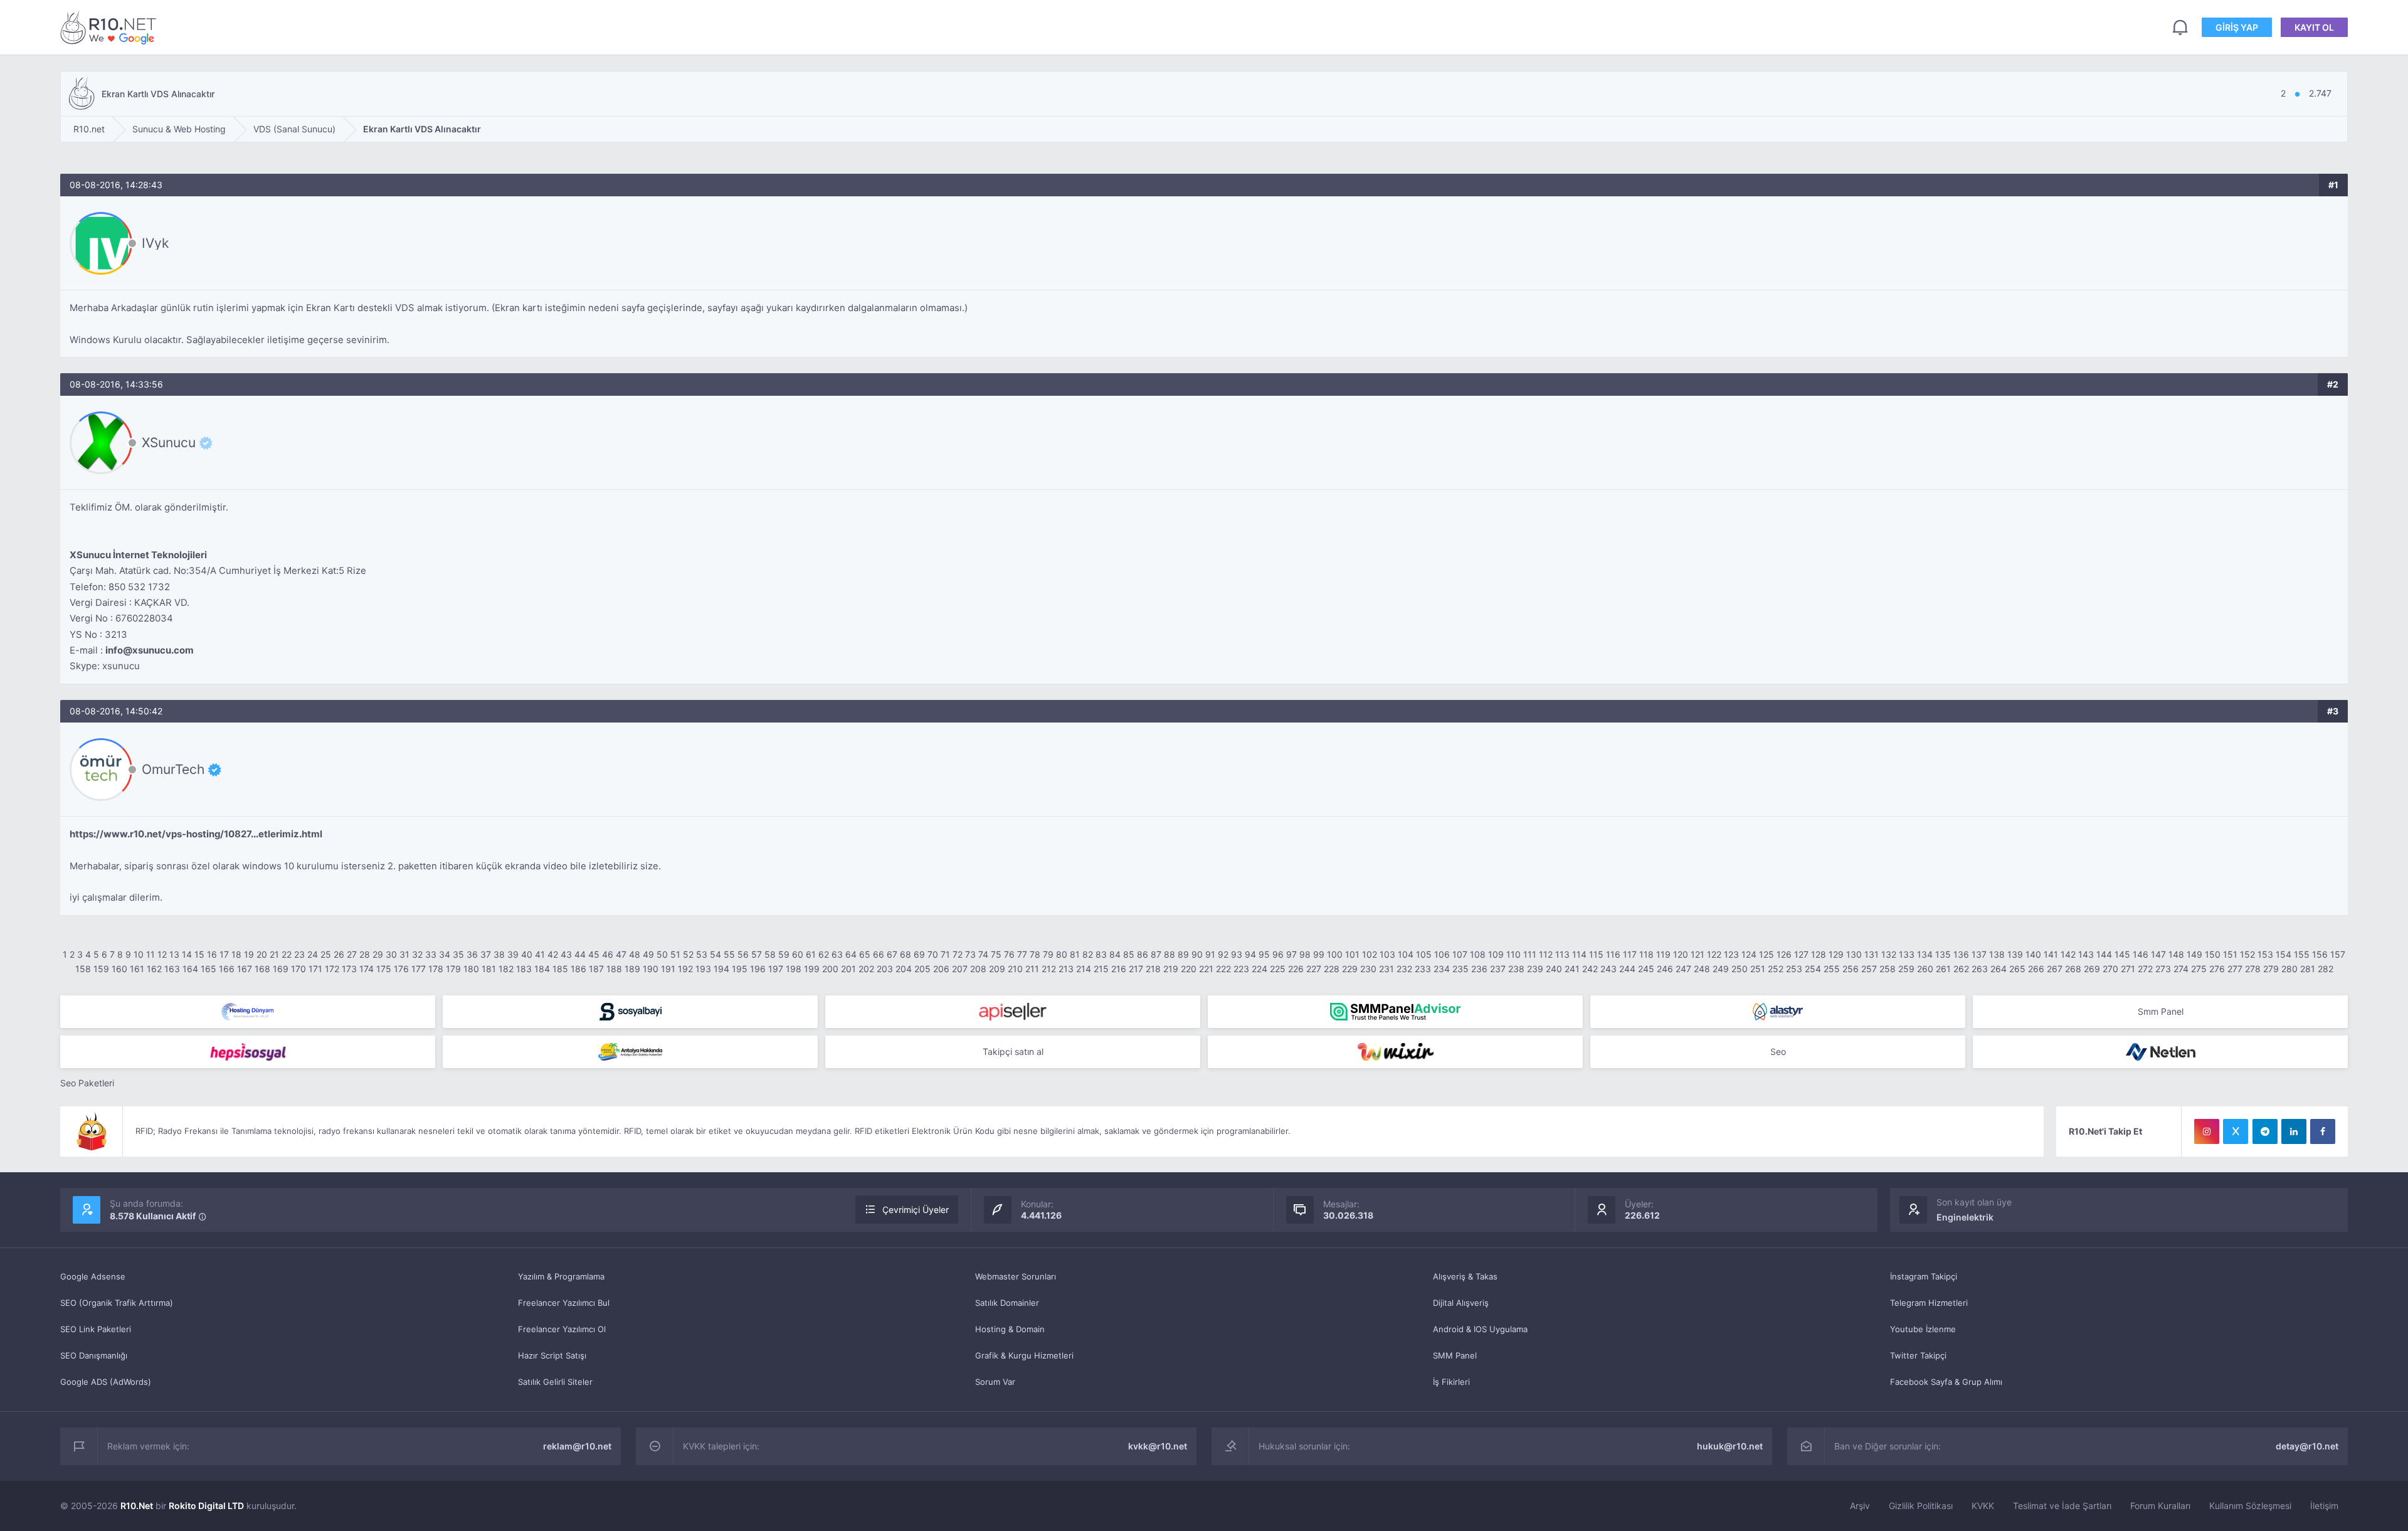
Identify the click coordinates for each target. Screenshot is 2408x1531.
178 (436, 969)
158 (83, 969)
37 (486, 954)
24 (313, 954)
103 (1387, 954)
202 (866, 969)
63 (837, 954)
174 (367, 969)
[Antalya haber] (630, 1052)
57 (757, 954)
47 (621, 954)
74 (983, 954)
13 (174, 954)
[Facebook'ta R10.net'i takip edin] (2323, 1131)
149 (2194, 954)
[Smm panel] (1395, 1012)
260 (1925, 969)
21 (274, 954)
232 (1404, 969)
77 (1022, 954)
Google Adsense (93, 1276)
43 (566, 954)
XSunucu (169, 443)
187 (596, 969)
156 (2320, 954)
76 (1009, 954)
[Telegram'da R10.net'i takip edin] (2265, 1131)
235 (1460, 969)
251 (1758, 969)
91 (1210, 954)
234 (1442, 969)
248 (1702, 969)
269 (2092, 969)
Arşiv (1860, 1506)
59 (784, 954)
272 (2145, 969)
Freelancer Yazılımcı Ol (562, 1329)
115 (1596, 954)
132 (1889, 954)
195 (740, 969)
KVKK (1983, 1506)
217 (1136, 969)
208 (978, 969)
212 (1049, 969)
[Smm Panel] (630, 1012)
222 (1223, 969)
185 (560, 969)
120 (1681, 954)
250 (1740, 969)
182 (506, 969)
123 (1731, 954)
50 (662, 954)
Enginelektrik (1965, 1217)
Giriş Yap (2237, 27)
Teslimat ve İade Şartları (2062, 1506)
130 (1854, 954)
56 (743, 954)
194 (721, 969)
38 (499, 954)
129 (1836, 954)
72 (958, 954)
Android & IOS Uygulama (1480, 1329)
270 (2110, 969)
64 (851, 954)
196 (758, 969)
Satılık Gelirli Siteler (555, 1382)
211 (1032, 969)
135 (1943, 954)
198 (794, 969)
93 (1237, 954)
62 (824, 954)
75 (996, 954)
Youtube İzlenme (1923, 1329)
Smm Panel (2161, 1011)
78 (1035, 954)
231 (1386, 969)
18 (236, 954)
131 (1872, 954)
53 (702, 954)
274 (2181, 969)
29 (378, 954)
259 (1906, 969)
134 (1925, 954)
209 (997, 969)
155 (2302, 954)
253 (1794, 969)
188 (614, 969)
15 (199, 954)
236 (1479, 969)
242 (1590, 969)
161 (137, 969)
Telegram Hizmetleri (1929, 1303)
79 (1048, 954)
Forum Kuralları (2160, 1506)
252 (1776, 969)
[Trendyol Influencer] (1395, 1052)
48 (635, 954)
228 (1332, 969)
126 (1784, 954)
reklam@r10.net (577, 1446)
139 (2015, 954)
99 (1319, 954)
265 (2017, 969)
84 (1115, 954)
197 (776, 969)
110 (1513, 954)
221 (1206, 969)
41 (540, 954)
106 (1442, 954)
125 (1766, 954)
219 (1171, 969)
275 (2199, 969)
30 (391, 954)
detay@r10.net (2307, 1446)
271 (2128, 969)
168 (262, 969)
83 (1101, 954)
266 (2036, 969)
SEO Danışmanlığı (94, 1355)
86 (1143, 954)
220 (1189, 969)
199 (812, 969)
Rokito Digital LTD (206, 1506)
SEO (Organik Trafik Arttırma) (117, 1303)
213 (1066, 969)
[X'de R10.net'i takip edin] (2236, 1131)
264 (1999, 969)
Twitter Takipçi (1918, 1355)
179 (453, 969)
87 (1156, 954)
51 (675, 954)
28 (365, 954)
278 (2253, 969)
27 (352, 954)
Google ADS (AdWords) (106, 1382)
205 (922, 969)
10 (139, 954)
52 (688, 954)
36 (472, 954)
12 (162, 954)
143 (2086, 954)
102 (1370, 954)
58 (770, 954)
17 (224, 954)
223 (1241, 969)
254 (1813, 969)
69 (919, 954)
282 (2326, 969)
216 (1119, 969)
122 (1714, 954)
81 (1075, 954)
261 (1943, 969)
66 (879, 954)
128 (1819, 954)
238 (1516, 969)
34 (445, 954)
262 (1961, 969)
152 (2247, 954)
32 (417, 954)
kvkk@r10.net (1158, 1446)
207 (960, 969)
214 (1084, 969)
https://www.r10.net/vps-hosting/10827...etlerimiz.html (196, 834)
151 (2230, 954)
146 (2141, 954)
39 (513, 954)
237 (1498, 969)
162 (154, 969)
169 (281, 969)
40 (527, 954)
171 (315, 969)
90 (1197, 954)
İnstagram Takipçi (1924, 1276)
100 (1335, 954)
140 (2033, 954)
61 (811, 954)
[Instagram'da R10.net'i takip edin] (2207, 1131)
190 (651, 969)
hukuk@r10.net (1730, 1446)
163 (172, 969)
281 (2308, 969)
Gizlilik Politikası (1921, 1506)
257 (1869, 969)
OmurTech (173, 770)
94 (1250, 954)
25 (326, 954)
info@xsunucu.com (150, 650)
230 (1368, 969)
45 (594, 954)
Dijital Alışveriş (1461, 1303)
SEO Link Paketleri (96, 1329)
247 (1683, 969)
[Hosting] (248, 1012)
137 (1979, 954)
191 (668, 969)
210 (1015, 969)
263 (1980, 969)
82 (1088, 954)
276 (2217, 969)
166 (227, 969)
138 (1997, 954)
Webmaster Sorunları (1016, 1276)
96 (1278, 954)
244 (1627, 969)
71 (945, 954)
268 (2073, 969)
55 (729, 954)
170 (298, 969)
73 (970, 954)
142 (2068, 954)
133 (1907, 954)
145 (2122, 954)
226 (1296, 969)
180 (471, 969)
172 (332, 969)
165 (209, 969)
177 (419, 969)
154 (2284, 954)
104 (1406, 954)
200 (830, 969)
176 (401, 969)
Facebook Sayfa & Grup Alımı (1946, 1382)
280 (2289, 969)
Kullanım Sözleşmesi (2250, 1506)
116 (1613, 954)
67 (892, 954)
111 (1530, 954)
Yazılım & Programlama (561, 1276)
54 (716, 954)
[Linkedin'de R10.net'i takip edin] (2294, 1131)
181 (489, 969)
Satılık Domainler (1007, 1303)
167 (245, 969)
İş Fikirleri (1451, 1382)
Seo (1778, 1052)
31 (404, 954)
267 (2055, 969)
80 (1062, 954)
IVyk (155, 243)
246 (1665, 969)
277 (2235, 969)
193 (703, 969)
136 (1961, 954)
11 (150, 954)
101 (1352, 954)
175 (384, 969)
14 (187, 954)
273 (2163, 969)
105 (1424, 954)
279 (2271, 969)
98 (1305, 954)
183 (524, 969)
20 (262, 954)
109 (1496, 954)
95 (1264, 954)
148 (2176, 954)
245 (1646, 969)
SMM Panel (1455, 1355)
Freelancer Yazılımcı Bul (564, 1303)
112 (1546, 954)
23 (299, 954)
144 (2104, 954)
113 (1562, 954)
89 (1183, 954)
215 (1101, 969)
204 (904, 969)
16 (212, 954)
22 (287, 954)
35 (458, 954)
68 (906, 954)
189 (632, 969)
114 (1579, 954)
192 (685, 969)
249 (1721, 969)
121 (1698, 954)
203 (885, 969)
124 (1749, 954)
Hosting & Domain (1010, 1329)
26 (339, 954)
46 (608, 954)
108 (1478, 954)
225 (1278, 969)
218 (1153, 969)
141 (2051, 954)
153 (2265, 954)
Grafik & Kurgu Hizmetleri (1024, 1355)
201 (848, 969)
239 (1535, 969)
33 (431, 954)
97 (1291, 954)
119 (1663, 954)
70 (933, 954)
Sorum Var (995, 1382)
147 (2158, 954)
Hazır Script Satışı (552, 1355)
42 (553, 954)
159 (101, 969)
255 (1832, 969)
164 (190, 969)
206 (941, 969)
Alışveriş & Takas (1465, 1276)
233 (1423, 969)
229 (1350, 969)
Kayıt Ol (2314, 27)
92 (1223, 954)
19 (249, 954)
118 (1646, 954)
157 (2338, 954)
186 (578, 969)
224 (1259, 969)
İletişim (2324, 1506)
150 (2213, 954)
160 (119, 969)
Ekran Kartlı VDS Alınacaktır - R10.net (110, 27)
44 (580, 954)
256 (1851, 969)
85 (1129, 954)
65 (865, 954)
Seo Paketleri (87, 1083)
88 (1170, 954)
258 (1888, 969)
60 (798, 954)
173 (349, 969)
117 (1630, 954)
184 (542, 969)
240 (1554, 969)
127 (1801, 954)
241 (1572, 969)
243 (1608, 969)
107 (1460, 954)
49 (648, 954)
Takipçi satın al (1013, 1052)
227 (1314, 969)
